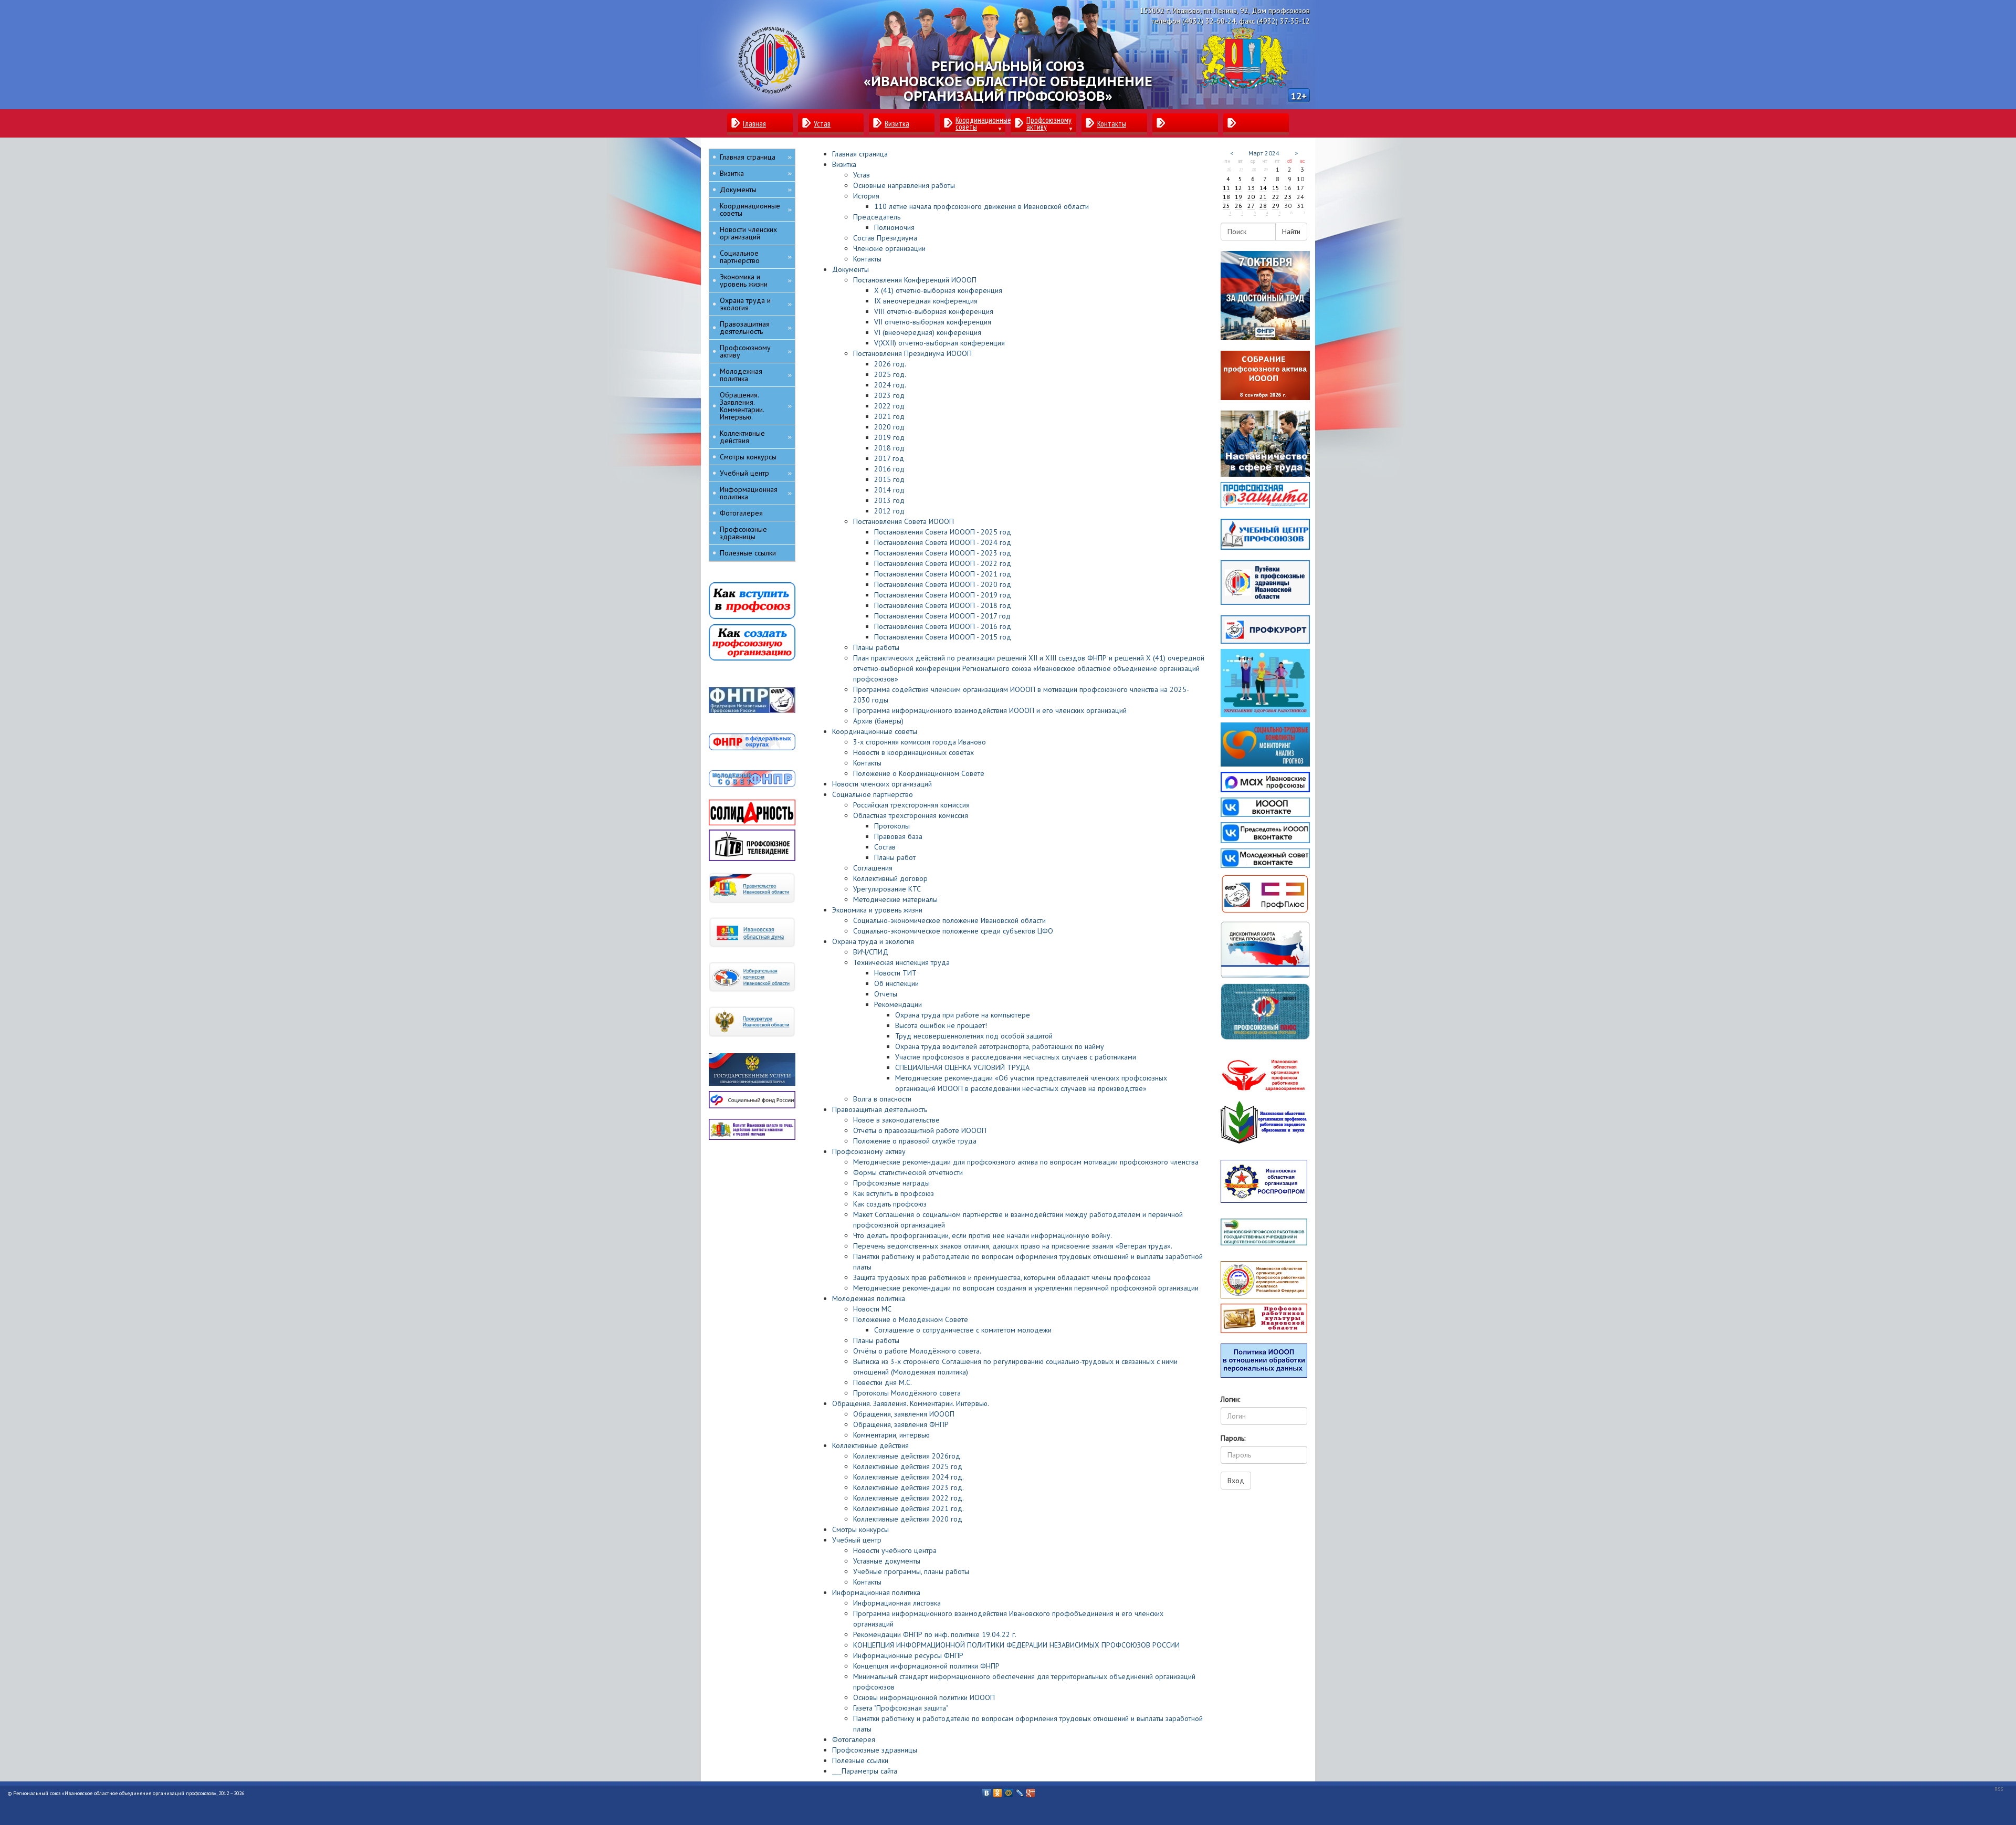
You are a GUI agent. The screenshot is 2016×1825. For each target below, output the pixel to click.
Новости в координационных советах (913, 752)
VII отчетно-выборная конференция (933, 322)
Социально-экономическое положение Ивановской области (949, 920)
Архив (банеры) (878, 721)
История (866, 196)
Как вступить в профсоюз (894, 1193)
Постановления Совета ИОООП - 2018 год (943, 605)
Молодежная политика (869, 1298)
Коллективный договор (890, 878)
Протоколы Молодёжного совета (907, 1393)
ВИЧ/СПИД (871, 952)
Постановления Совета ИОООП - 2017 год (942, 616)
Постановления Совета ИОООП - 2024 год (943, 542)
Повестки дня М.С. (883, 1382)
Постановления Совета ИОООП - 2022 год (943, 563)
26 (1229, 169)
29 (1276, 206)
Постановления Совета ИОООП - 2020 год (943, 584)
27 (1241, 169)
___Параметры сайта (865, 1771)
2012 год (889, 511)
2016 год (889, 469)
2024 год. (890, 385)
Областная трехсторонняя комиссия (911, 815)
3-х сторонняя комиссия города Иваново (920, 742)
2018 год (889, 448)
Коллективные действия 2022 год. (909, 1498)
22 (1276, 197)
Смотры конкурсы (860, 1529)
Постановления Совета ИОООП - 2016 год (943, 626)
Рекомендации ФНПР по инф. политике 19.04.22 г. (935, 1634)
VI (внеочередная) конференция (928, 332)
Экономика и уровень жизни (877, 910)
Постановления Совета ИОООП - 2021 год (943, 574)
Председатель (877, 217)
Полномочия (894, 227)
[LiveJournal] (1020, 1790)
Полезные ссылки (860, 1760)
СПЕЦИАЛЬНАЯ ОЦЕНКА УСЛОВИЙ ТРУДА (962, 1067)
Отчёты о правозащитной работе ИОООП (920, 1130)
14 (1263, 188)
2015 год (889, 479)
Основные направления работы (904, 185)
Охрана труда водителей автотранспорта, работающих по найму (1000, 1046)
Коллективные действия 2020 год (908, 1519)
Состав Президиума (885, 238)
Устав (862, 175)
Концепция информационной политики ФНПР (926, 1666)
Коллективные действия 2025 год (908, 1466)
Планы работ (895, 857)
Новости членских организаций (882, 784)
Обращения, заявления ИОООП (904, 1414)
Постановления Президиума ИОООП (912, 353)
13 (1251, 188)
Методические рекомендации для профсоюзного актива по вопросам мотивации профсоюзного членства (1026, 1162)
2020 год (889, 427)
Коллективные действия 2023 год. (909, 1487)
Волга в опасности (882, 1099)
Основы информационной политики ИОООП (924, 1697)
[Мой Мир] (1009, 1790)
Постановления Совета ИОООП (904, 521)
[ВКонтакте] (987, 1790)
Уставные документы (887, 1561)
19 (1238, 197)
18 (1226, 197)
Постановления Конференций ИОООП (915, 280)
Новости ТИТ (895, 973)
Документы (850, 269)
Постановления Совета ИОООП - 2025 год (943, 532)
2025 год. (890, 374)
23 (1288, 197)
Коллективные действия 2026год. (907, 1456)
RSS (1999, 1789)
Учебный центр (857, 1540)
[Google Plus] (1031, 1790)
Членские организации (889, 248)
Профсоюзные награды (891, 1183)
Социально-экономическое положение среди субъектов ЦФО (953, 931)
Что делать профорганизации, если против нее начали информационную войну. (983, 1235)
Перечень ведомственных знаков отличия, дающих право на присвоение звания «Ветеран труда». (1013, 1246)
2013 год (889, 500)
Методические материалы (895, 899)
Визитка (844, 164)
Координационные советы (875, 731)
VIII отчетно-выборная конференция (934, 311)
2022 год (889, 406)
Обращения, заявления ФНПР (901, 1424)
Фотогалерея (854, 1739)
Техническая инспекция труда (901, 962)
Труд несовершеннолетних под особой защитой (974, 1036)
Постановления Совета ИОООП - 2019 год (943, 595)
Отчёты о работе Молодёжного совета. (917, 1351)
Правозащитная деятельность (880, 1109)
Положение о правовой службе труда (915, 1141)
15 (1276, 188)
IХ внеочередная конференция (926, 301)
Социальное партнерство (873, 794)
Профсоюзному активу (869, 1151)
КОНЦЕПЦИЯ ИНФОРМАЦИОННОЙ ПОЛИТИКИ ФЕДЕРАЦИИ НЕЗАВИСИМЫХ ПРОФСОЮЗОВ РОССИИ (1016, 1645)
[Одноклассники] (998, 1790)
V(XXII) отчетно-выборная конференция (939, 343)
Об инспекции (896, 983)
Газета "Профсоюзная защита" (901, 1708)
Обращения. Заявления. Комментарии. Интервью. (911, 1403)
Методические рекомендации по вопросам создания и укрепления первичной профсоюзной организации (1026, 1288)
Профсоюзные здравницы (875, 1750)
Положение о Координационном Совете (919, 773)
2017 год (889, 458)
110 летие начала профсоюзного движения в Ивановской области (981, 206)
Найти (1291, 232)
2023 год (889, 395)
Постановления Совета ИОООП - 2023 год (943, 553)
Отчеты (886, 994)
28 (1254, 169)
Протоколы (892, 826)
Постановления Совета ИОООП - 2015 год (943, 637)
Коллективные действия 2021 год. (909, 1508)
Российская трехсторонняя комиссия (911, 805)
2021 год (889, 416)
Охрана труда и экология (873, 941)
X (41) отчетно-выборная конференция (938, 290)
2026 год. (890, 364)
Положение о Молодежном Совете (911, 1319)
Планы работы (876, 647)
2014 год (889, 490)
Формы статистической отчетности (908, 1172)
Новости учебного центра (895, 1550)
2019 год (889, 437)
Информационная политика (876, 1592)
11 (1226, 188)
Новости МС (872, 1309)
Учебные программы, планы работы (911, 1571)
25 (1226, 206)
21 (1263, 197)
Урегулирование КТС (887, 889)
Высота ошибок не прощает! (941, 1025)
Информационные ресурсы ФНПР (908, 1655)
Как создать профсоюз (890, 1204)
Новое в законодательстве (896, 1120)
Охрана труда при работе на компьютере (963, 1015)
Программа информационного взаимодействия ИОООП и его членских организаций (990, 710)
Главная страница (860, 154)
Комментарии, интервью (891, 1435)
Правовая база (898, 836)
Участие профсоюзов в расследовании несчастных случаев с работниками (1016, 1057)
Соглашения (873, 868)
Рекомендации (898, 1004)
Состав (885, 847)
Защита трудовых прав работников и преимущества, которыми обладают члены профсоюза (1002, 1277)
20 (1251, 197)
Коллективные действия (870, 1445)
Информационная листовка (897, 1603)
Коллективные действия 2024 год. (909, 1477)
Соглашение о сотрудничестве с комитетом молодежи (963, 1330)
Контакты (867, 259)
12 (1238, 188)
